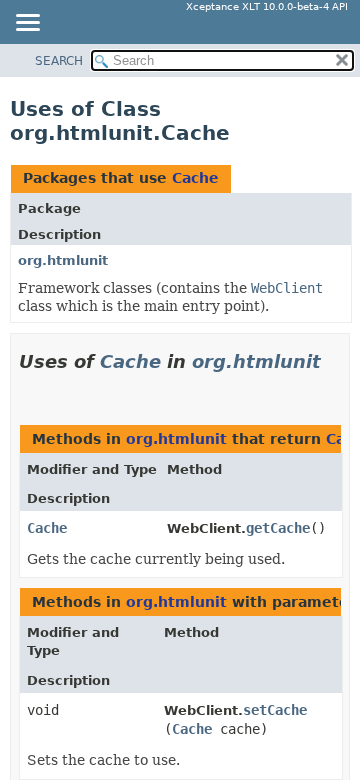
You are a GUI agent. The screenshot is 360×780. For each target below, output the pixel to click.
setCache (275, 710)
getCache (278, 528)
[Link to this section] (27, 386)
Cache (195, 178)
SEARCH (59, 61)
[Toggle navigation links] (27, 24)
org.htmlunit (63, 260)
